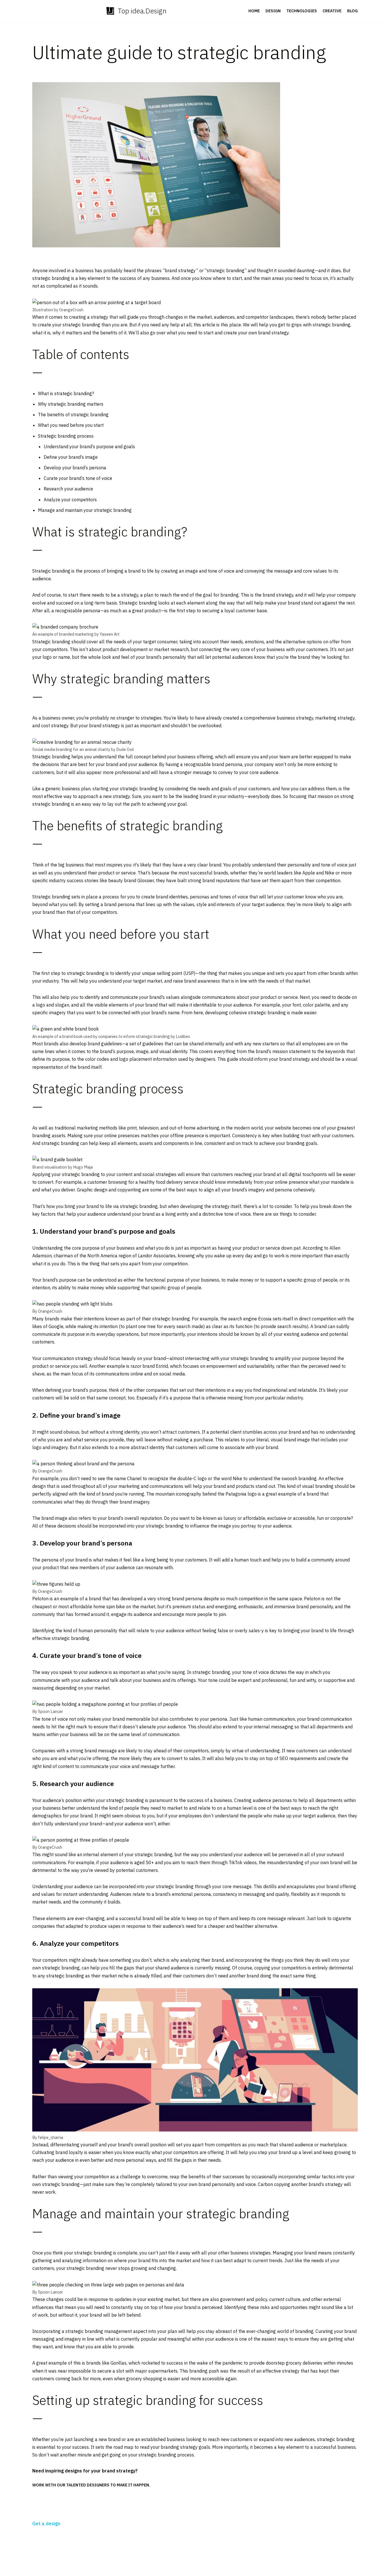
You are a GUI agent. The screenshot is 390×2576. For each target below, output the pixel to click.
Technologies (302, 11)
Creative (332, 11)
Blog (352, 11)
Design (273, 11)
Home (254, 11)
